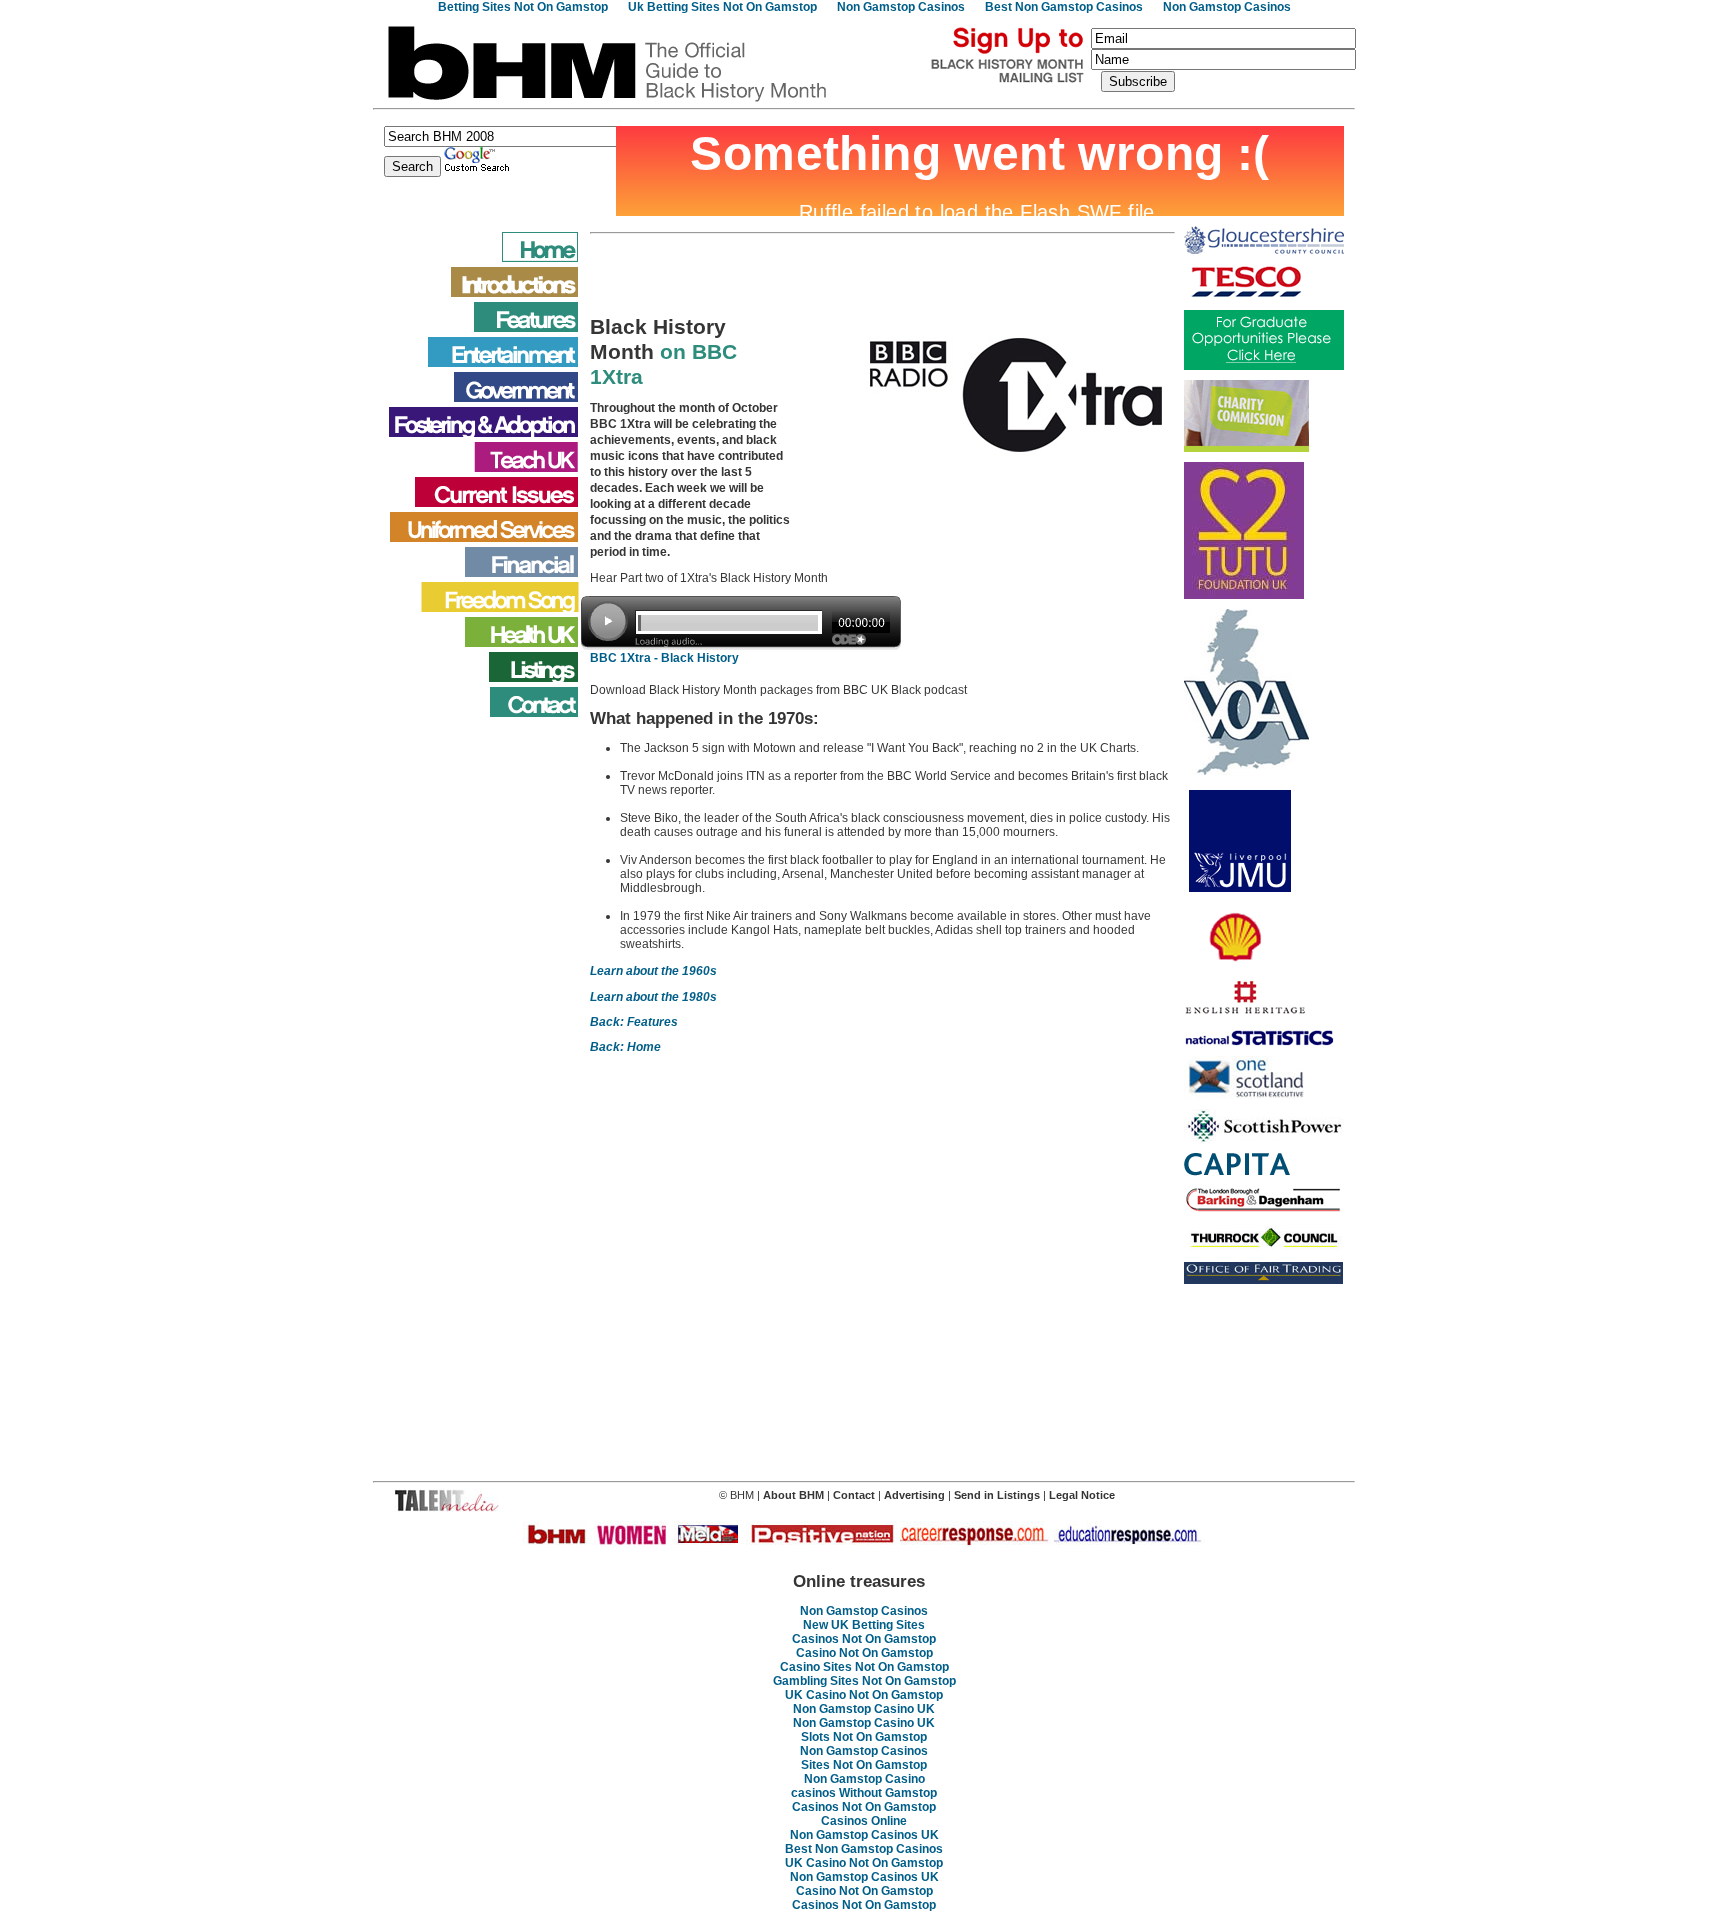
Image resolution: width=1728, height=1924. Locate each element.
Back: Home (625, 1047)
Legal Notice (1082, 1495)
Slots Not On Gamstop (864, 1737)
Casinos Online (864, 1821)
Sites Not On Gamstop (864, 1765)
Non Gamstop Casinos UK (864, 1835)
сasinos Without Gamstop (864, 1793)
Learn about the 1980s (653, 997)
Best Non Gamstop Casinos (864, 1849)
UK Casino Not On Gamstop (864, 1695)
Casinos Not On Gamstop (864, 1639)
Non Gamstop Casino (864, 1779)
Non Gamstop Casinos (864, 1611)
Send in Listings (997, 1495)
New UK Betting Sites (864, 1625)
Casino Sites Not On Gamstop (864, 1667)
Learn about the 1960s (653, 971)
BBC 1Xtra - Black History (664, 658)
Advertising (916, 1495)
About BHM (795, 1495)
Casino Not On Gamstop (864, 1653)
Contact (854, 1495)
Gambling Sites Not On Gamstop (864, 1681)
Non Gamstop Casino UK (864, 1709)
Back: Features (634, 1022)
